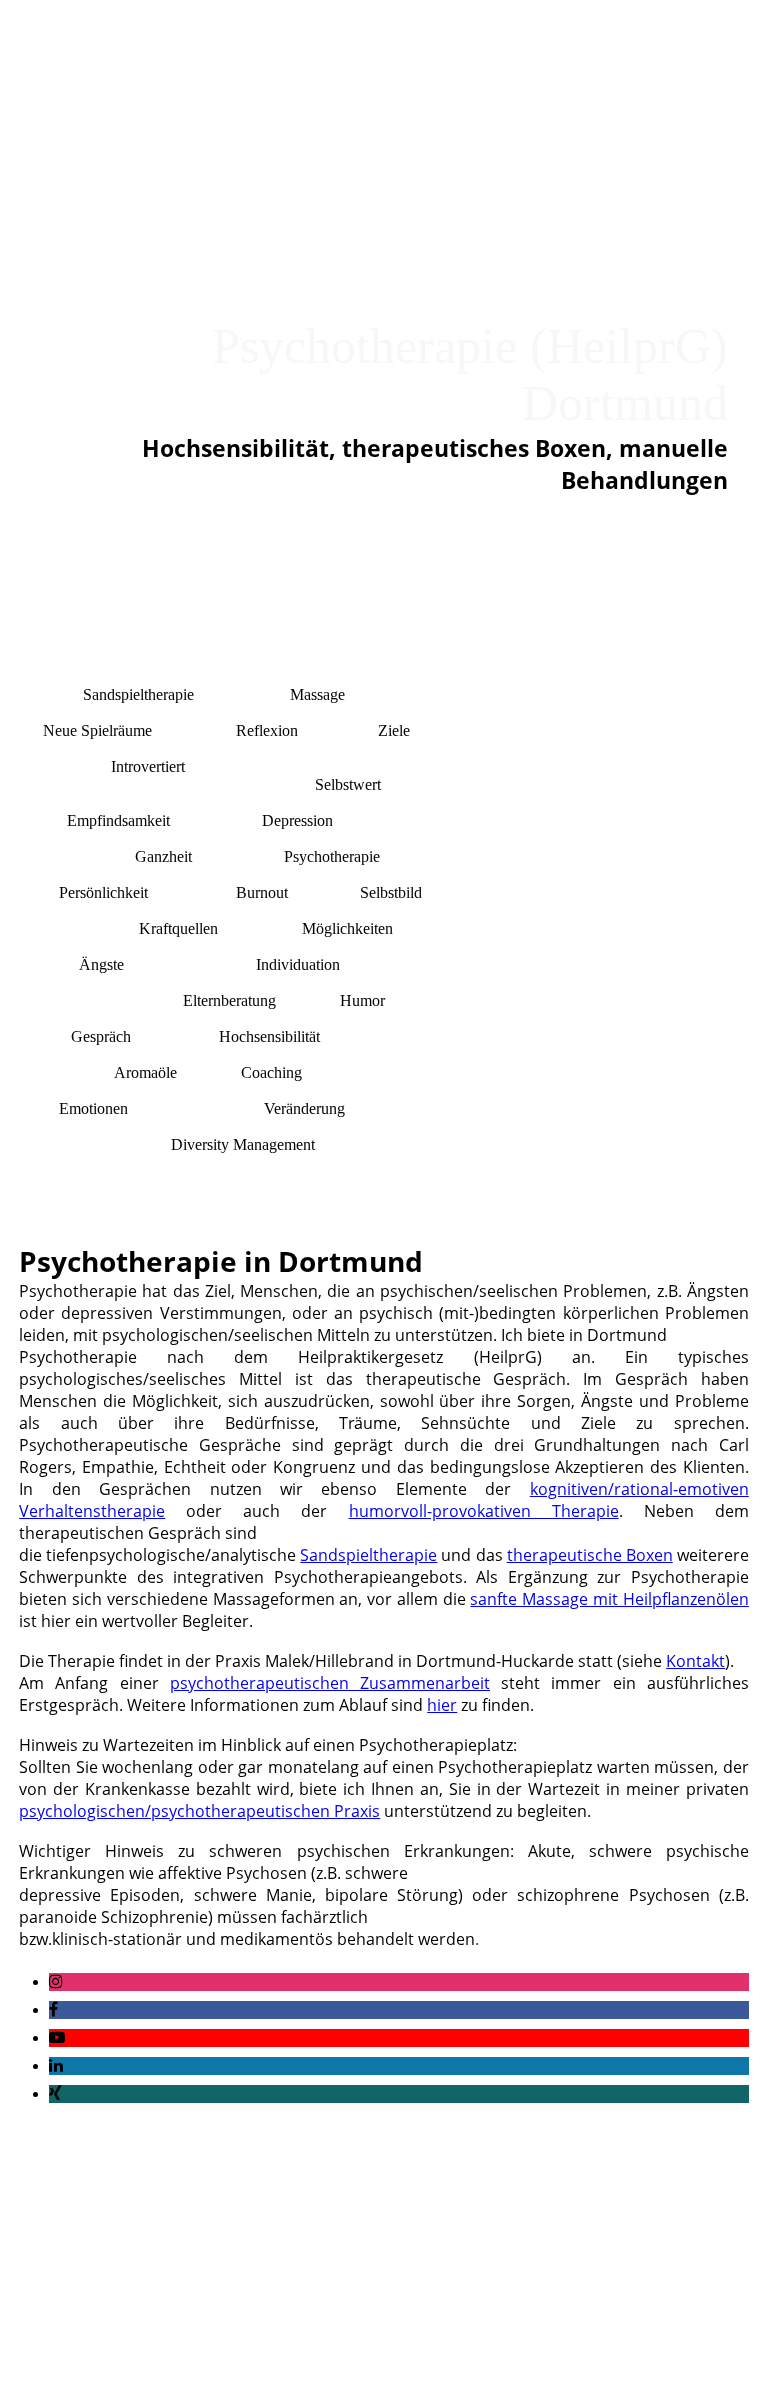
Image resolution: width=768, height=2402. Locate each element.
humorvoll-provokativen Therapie (484, 1511)
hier (442, 1705)
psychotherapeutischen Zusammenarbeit (330, 1683)
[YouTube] (57, 2037)
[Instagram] (56, 1981)
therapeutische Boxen (590, 1555)
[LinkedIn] (56, 2065)
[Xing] (55, 2093)
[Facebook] (53, 2009)
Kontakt (695, 1661)
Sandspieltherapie (368, 1555)
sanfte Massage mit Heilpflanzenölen (609, 1599)
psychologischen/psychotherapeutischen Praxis (199, 1811)
